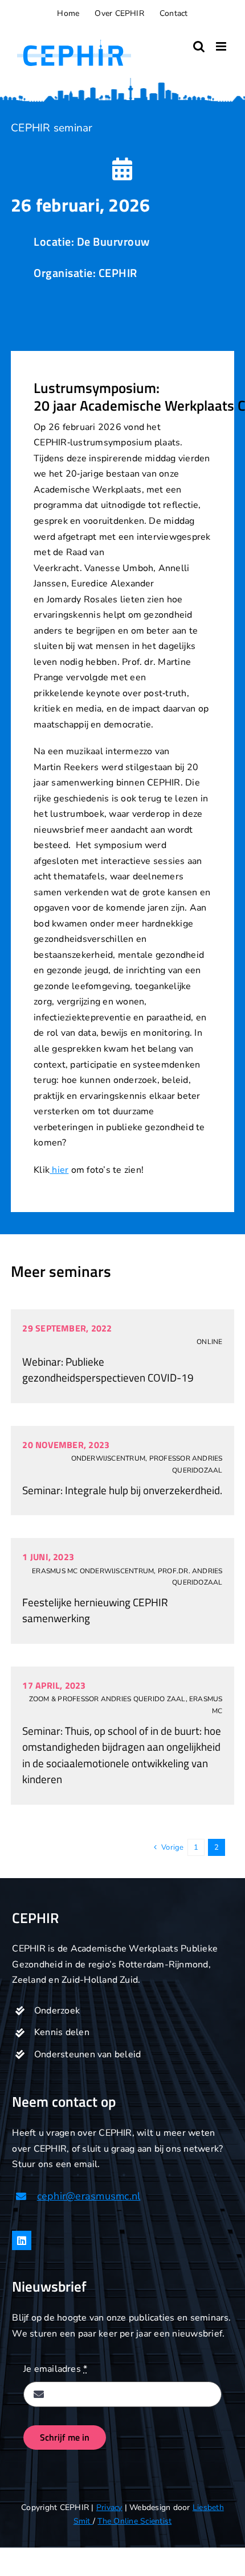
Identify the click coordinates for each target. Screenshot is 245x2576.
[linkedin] (22, 2240)
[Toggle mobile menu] (222, 46)
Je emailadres (56, 2369)
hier (59, 1170)
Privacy (109, 2507)
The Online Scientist (134, 2521)
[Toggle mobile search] (199, 46)
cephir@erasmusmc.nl (89, 2196)
